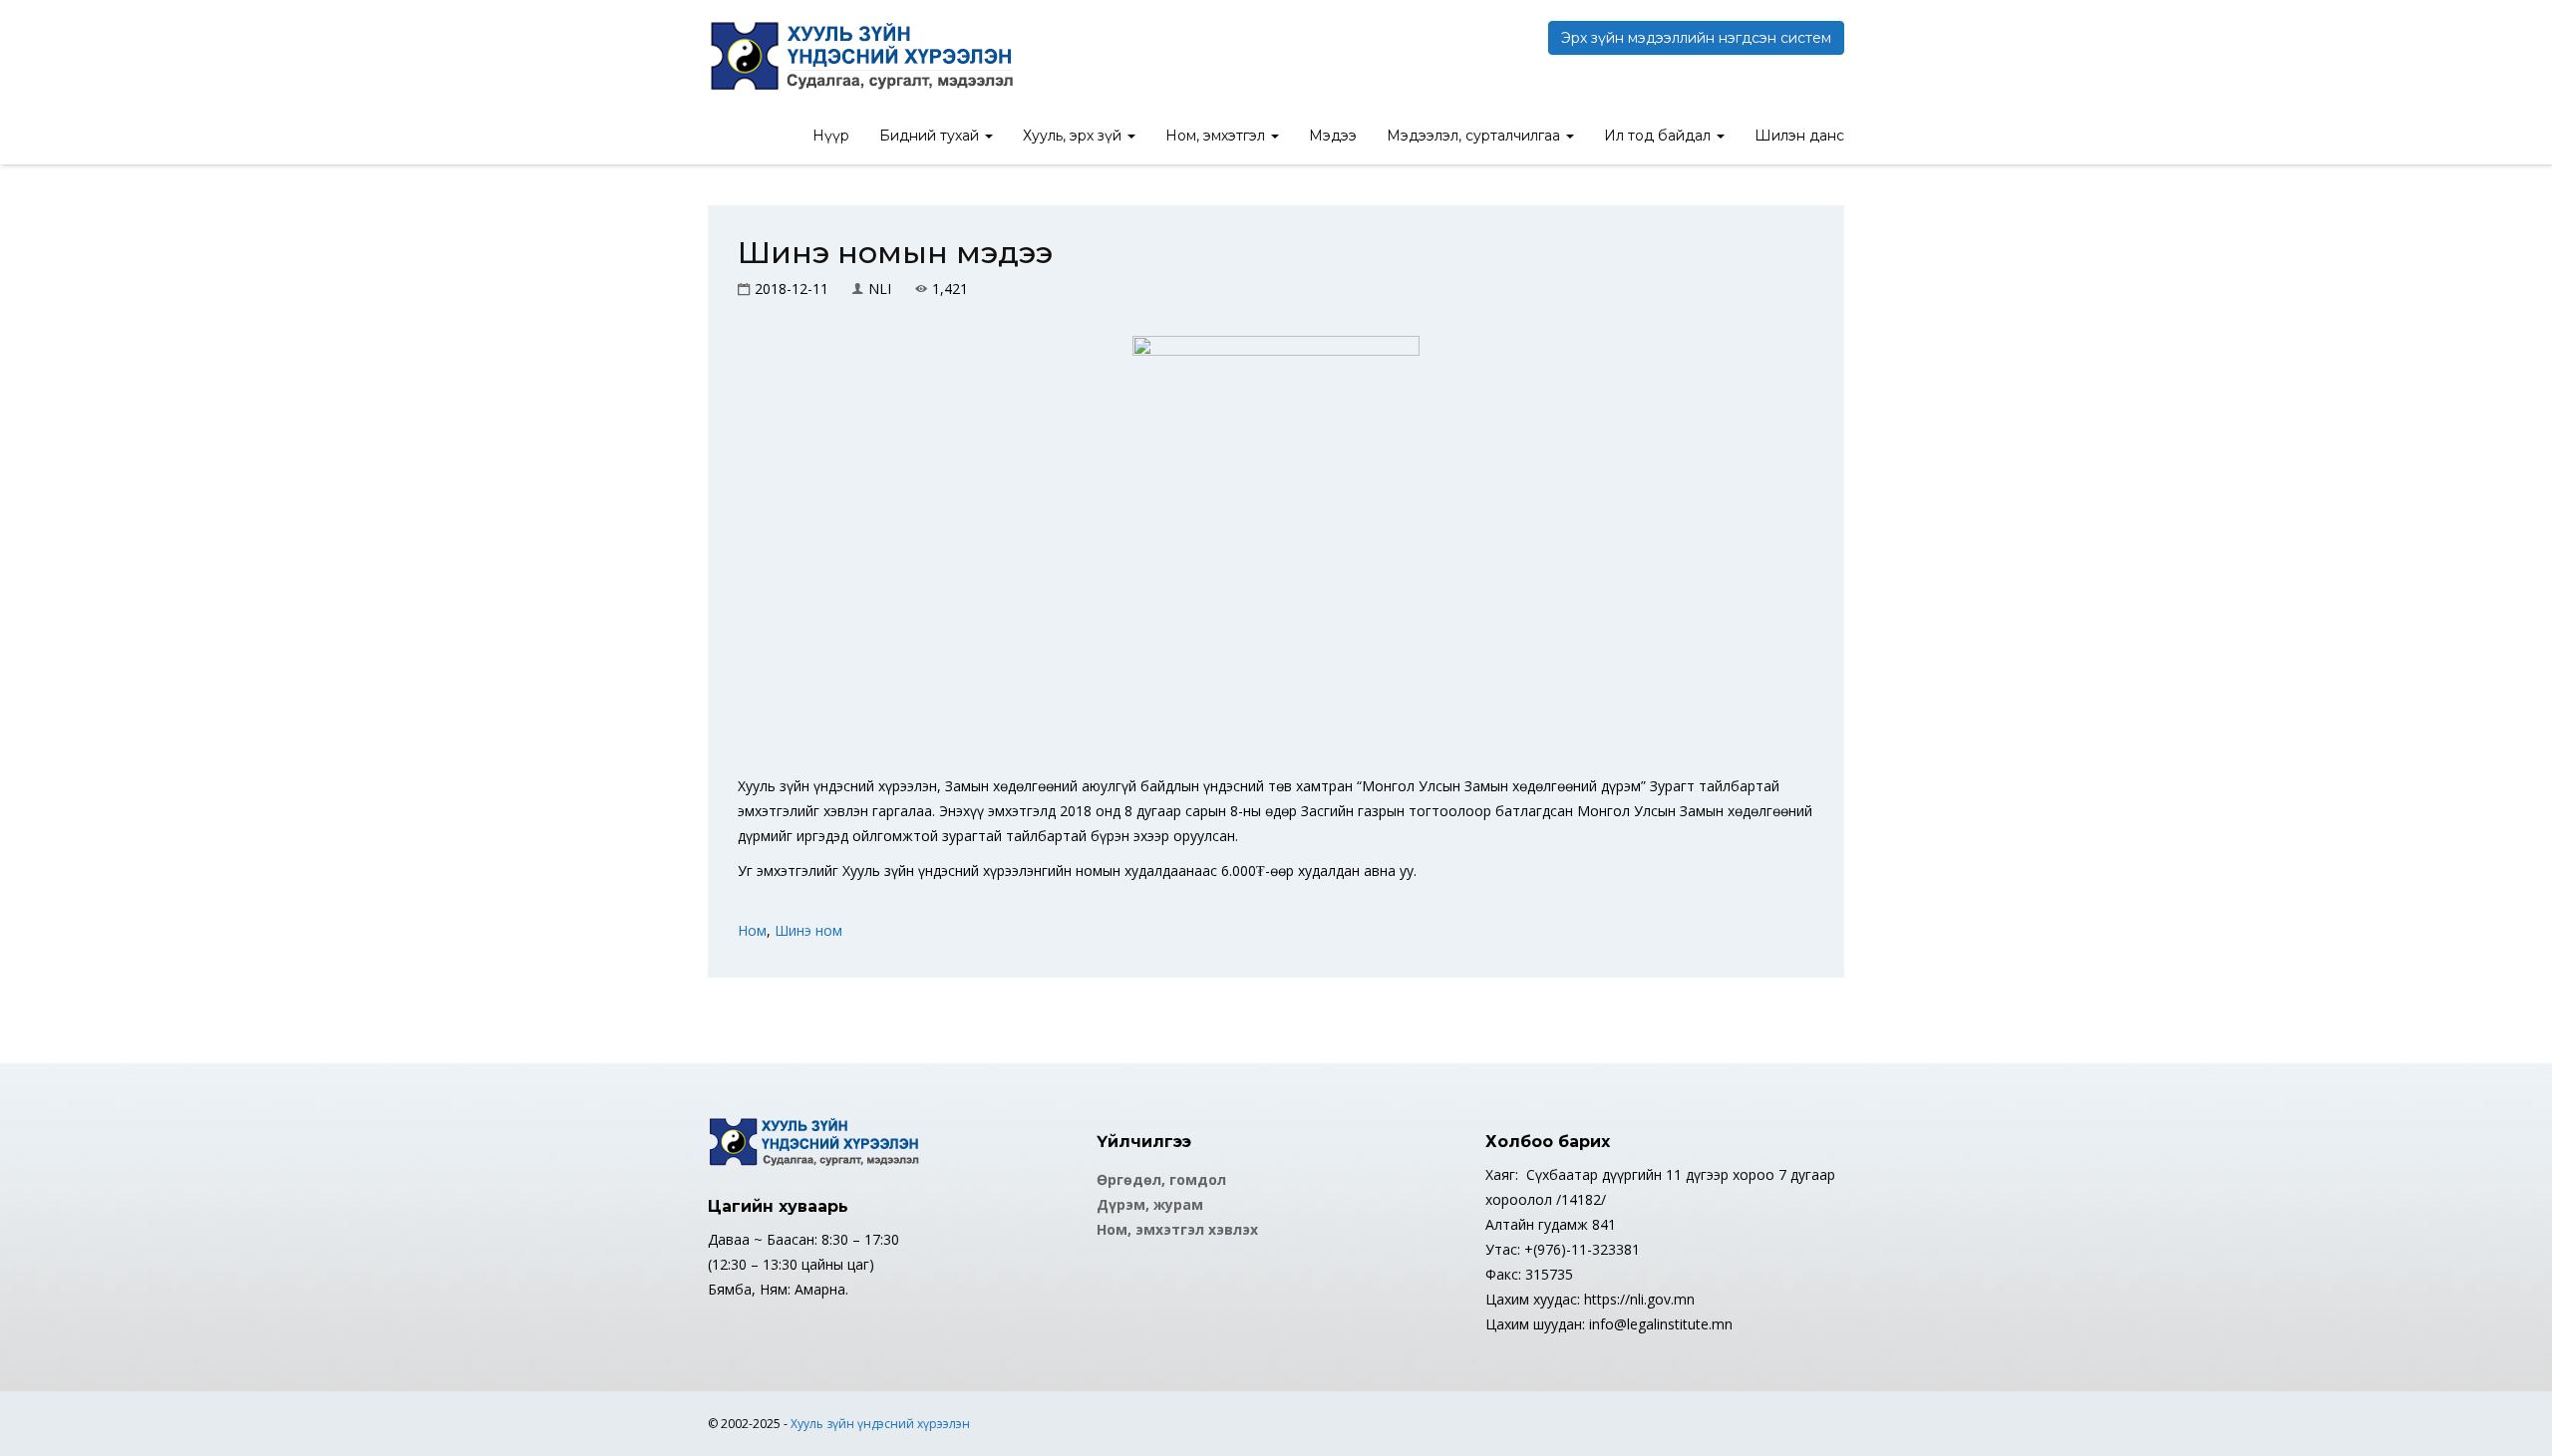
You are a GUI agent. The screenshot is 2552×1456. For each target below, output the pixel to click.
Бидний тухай (931, 136)
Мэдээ (1333, 136)
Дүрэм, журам (1150, 1204)
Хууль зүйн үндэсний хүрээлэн (880, 1424)
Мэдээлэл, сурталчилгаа (1475, 136)
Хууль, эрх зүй (1074, 136)
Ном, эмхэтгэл (1217, 136)
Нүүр (831, 136)
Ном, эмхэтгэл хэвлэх (1177, 1229)
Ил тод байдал (1659, 136)
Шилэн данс (1799, 136)
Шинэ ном (808, 930)
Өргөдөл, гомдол (1161, 1179)
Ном (752, 930)
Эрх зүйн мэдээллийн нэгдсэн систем (1696, 38)
